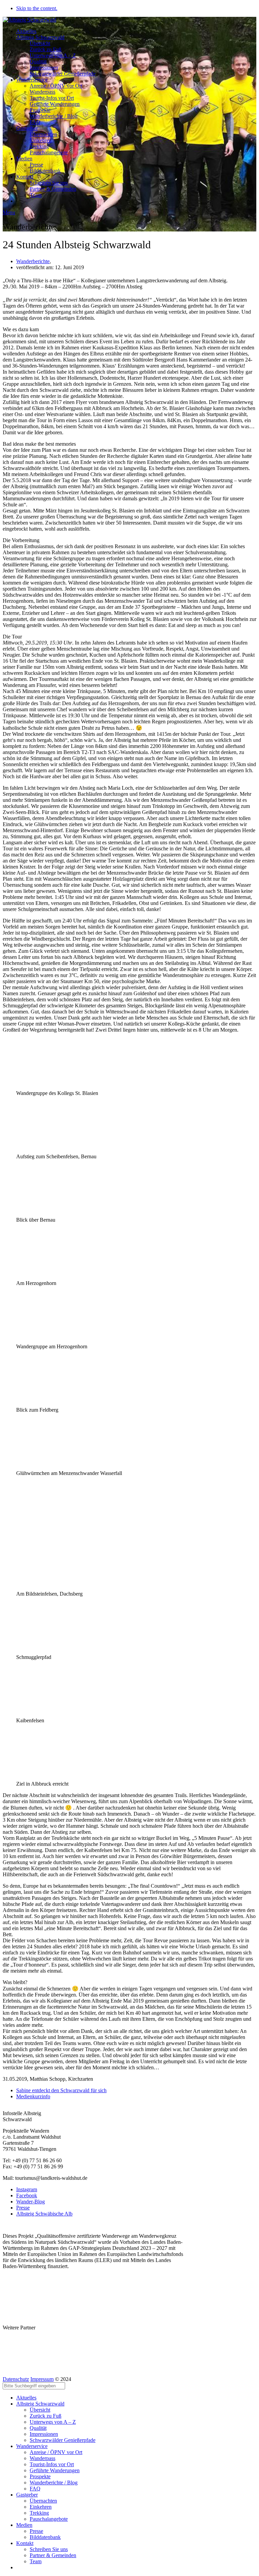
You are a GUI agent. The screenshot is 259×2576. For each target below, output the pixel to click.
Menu (9, 212)
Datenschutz (16, 2379)
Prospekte (40, 110)
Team (36, 195)
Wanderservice (32, 80)
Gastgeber (27, 128)
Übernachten (43, 134)
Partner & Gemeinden (53, 189)
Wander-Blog (31, 2202)
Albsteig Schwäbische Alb (44, 2214)
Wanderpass (42, 92)
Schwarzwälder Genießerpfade (63, 74)
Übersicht (40, 43)
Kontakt (25, 177)
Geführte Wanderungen (55, 104)
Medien (24, 159)
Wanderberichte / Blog (54, 116)
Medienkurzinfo (33, 2096)
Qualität (38, 61)
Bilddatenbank (45, 171)
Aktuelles (26, 31)
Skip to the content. (37, 8)
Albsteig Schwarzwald (40, 37)
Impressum (42, 2379)
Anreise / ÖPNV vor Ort (56, 86)
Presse (36, 165)
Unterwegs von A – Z (53, 55)
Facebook (27, 2195)
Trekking (39, 146)
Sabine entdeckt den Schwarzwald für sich (61, 2090)
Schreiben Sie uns (49, 183)
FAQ (35, 122)
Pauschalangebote (49, 152)
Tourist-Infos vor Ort (52, 98)
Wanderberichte (33, 261)
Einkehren (41, 140)
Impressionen (44, 68)
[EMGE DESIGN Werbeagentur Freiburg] (9, 2373)
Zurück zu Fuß (46, 49)
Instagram (27, 2189)
